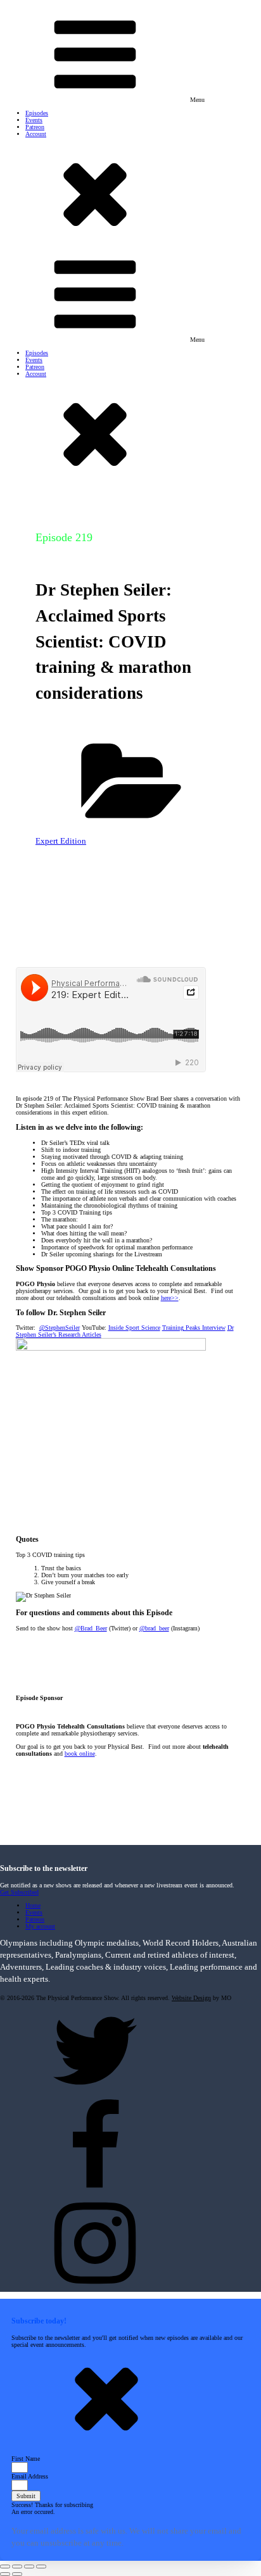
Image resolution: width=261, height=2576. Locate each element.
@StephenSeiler (60, 1328)
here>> (170, 1298)
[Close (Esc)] (41, 2567)
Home (33, 1905)
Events (34, 120)
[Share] (29, 2567)
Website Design (191, 1998)
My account (40, 1926)
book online (80, 1754)
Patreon (35, 127)
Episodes (37, 113)
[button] (26, 2496)
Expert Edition (61, 841)
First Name (26, 2459)
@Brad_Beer (91, 1628)
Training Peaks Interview (194, 1328)
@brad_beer (154, 1628)
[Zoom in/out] (5, 2567)
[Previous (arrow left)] (5, 2574)
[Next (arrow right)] (17, 2574)
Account (36, 134)
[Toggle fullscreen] (17, 2567)
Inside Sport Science (134, 1328)
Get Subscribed (19, 1892)
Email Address (30, 2476)
